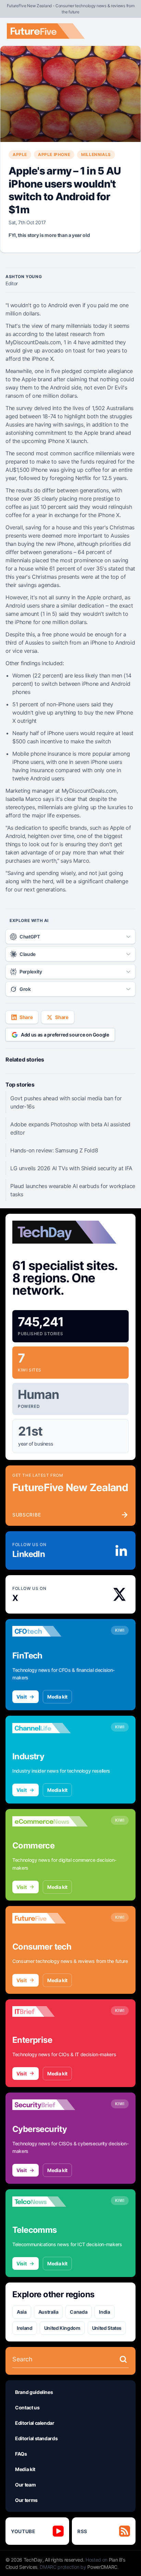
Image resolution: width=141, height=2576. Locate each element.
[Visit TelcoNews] (50, 2202)
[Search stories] (123, 2359)
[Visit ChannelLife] (50, 1728)
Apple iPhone (54, 154)
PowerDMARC (102, 2567)
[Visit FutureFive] (50, 1918)
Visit (21, 1697)
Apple (20, 154)
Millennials (96, 154)
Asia (22, 2312)
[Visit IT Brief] (50, 2012)
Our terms (26, 2500)
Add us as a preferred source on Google (65, 1035)
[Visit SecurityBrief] (50, 2105)
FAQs (21, 2454)
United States (107, 2328)
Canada (79, 2312)
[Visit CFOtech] (50, 1631)
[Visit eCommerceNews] (50, 1821)
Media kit (57, 1697)
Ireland (25, 2328)
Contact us (27, 2407)
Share (26, 1017)
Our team (25, 2485)
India (104, 2312)
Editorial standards (36, 2438)
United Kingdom (62, 2328)
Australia (48, 2312)
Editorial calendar (35, 2423)
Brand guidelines (34, 2392)
